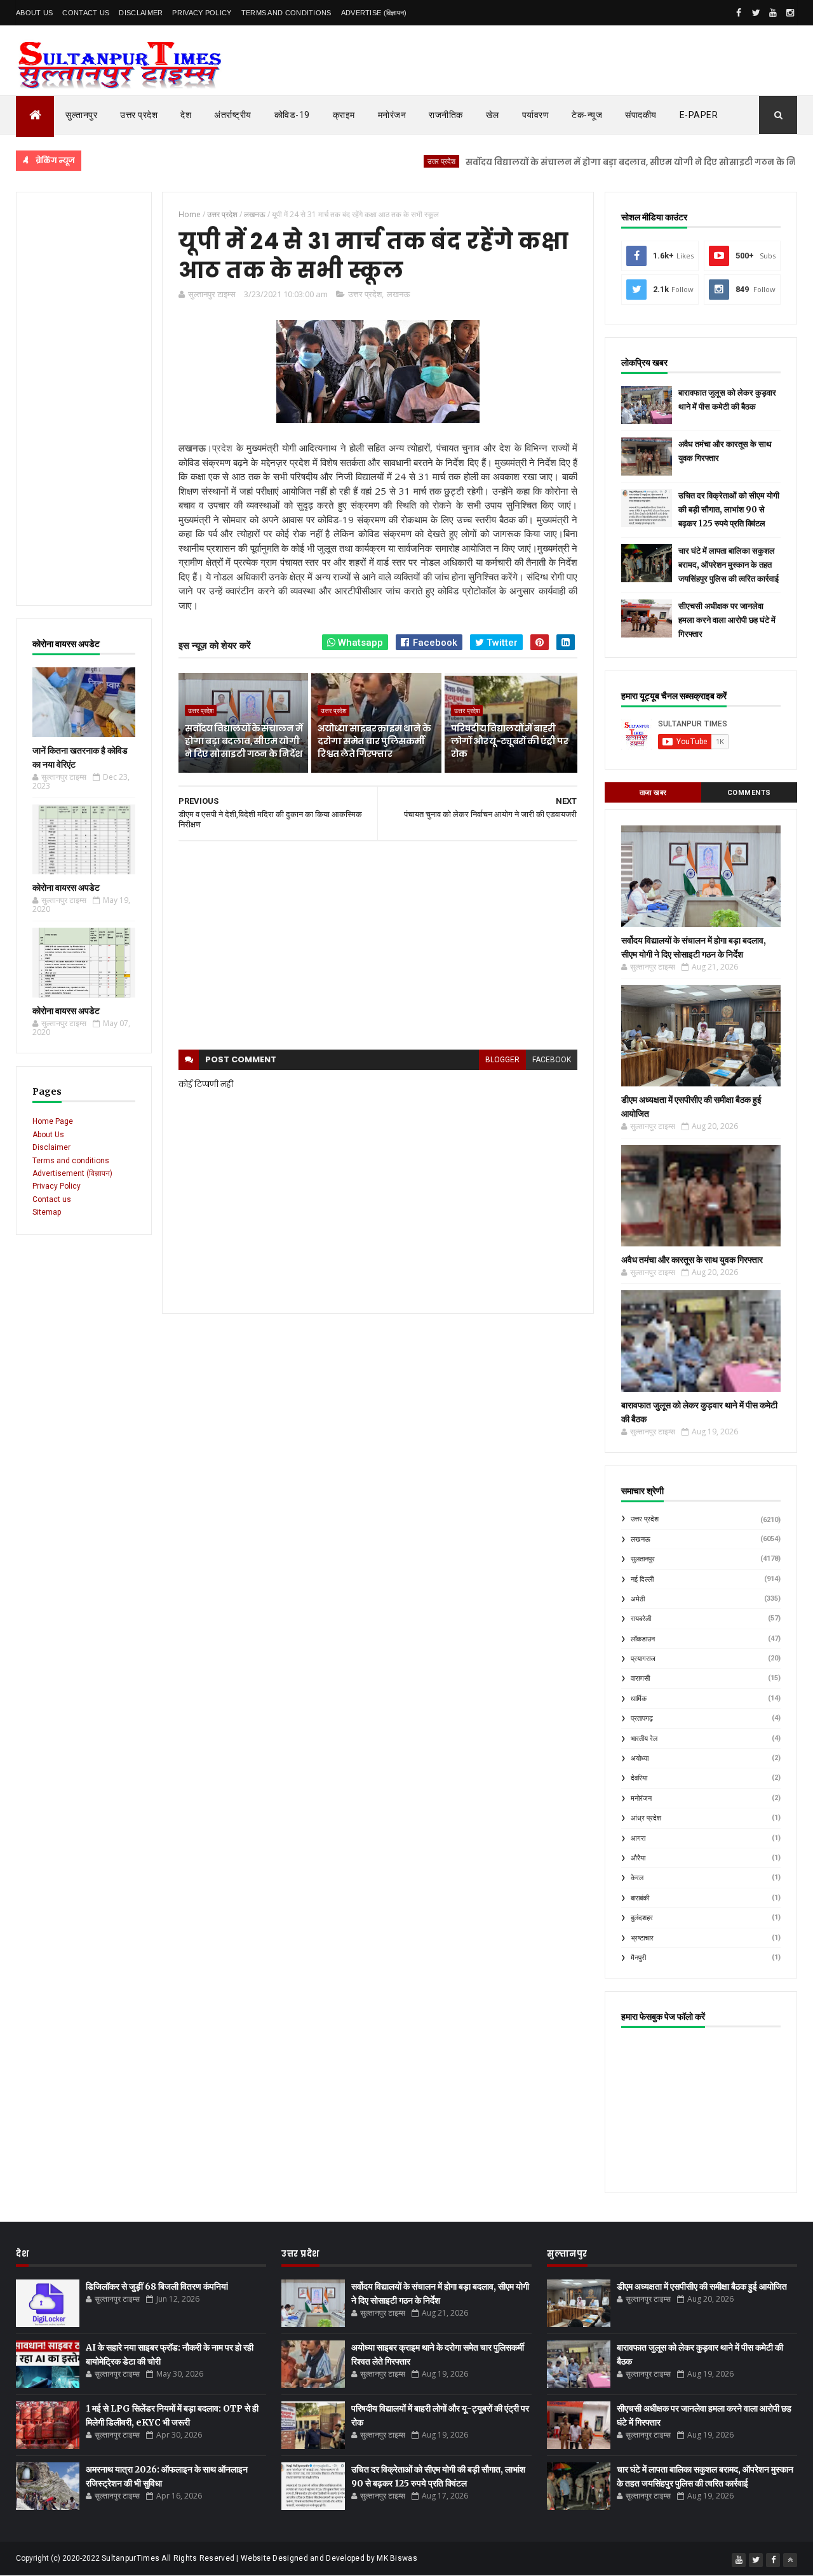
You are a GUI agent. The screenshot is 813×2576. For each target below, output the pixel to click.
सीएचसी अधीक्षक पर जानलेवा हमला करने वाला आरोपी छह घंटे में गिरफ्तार (727, 620)
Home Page (53, 1121)
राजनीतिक (446, 115)
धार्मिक (639, 1699)
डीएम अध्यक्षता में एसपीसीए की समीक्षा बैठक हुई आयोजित (702, 2286)
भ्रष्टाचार (642, 1938)
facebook (552, 1060)
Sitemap (47, 1212)
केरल (637, 1878)
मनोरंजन (392, 115)
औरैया (638, 1858)
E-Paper (699, 115)
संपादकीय (641, 115)
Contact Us (86, 13)
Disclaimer (141, 13)
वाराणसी (640, 1678)
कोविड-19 (292, 115)
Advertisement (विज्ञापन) (72, 1173)
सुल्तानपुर (81, 115)
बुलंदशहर (642, 1918)
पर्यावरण (536, 115)
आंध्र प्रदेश (646, 1818)
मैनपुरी (638, 1958)
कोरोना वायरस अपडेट (66, 888)
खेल (493, 115)
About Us (34, 13)
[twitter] (756, 13)
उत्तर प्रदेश (139, 115)
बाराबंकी (640, 1898)
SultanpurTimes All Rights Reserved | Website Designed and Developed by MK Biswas (259, 2558)
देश (186, 115)
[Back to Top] (790, 2560)
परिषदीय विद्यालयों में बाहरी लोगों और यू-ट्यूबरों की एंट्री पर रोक (509, 741)
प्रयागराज (643, 1659)
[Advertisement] (84, 399)
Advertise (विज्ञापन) (374, 13)
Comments (749, 793)
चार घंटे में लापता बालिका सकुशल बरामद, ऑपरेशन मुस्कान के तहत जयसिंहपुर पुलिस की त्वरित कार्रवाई (729, 565)
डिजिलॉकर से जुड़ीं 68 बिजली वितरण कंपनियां (157, 2286)
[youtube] (773, 13)
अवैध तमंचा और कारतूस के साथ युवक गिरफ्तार (692, 1260)
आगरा (638, 1839)
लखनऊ (398, 294)
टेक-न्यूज (587, 115)
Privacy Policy (202, 13)
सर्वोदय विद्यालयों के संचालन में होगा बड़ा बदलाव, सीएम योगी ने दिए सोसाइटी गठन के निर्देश (589, 162)
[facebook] (739, 13)
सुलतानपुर (643, 1559)
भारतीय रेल (644, 1739)
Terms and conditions (286, 13)
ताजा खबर (653, 793)
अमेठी (638, 1599)
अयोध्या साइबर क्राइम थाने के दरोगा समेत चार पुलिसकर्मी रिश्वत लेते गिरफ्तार (374, 741)
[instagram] (790, 13)
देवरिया (639, 1778)
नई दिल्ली (642, 1579)
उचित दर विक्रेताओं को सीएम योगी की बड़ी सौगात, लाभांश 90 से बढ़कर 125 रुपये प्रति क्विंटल (729, 510)
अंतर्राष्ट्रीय (233, 115)
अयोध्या (640, 1758)
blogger (502, 1060)
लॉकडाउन (643, 1639)
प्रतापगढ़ (642, 1718)
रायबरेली (641, 1619)
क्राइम (344, 115)
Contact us (52, 1199)
